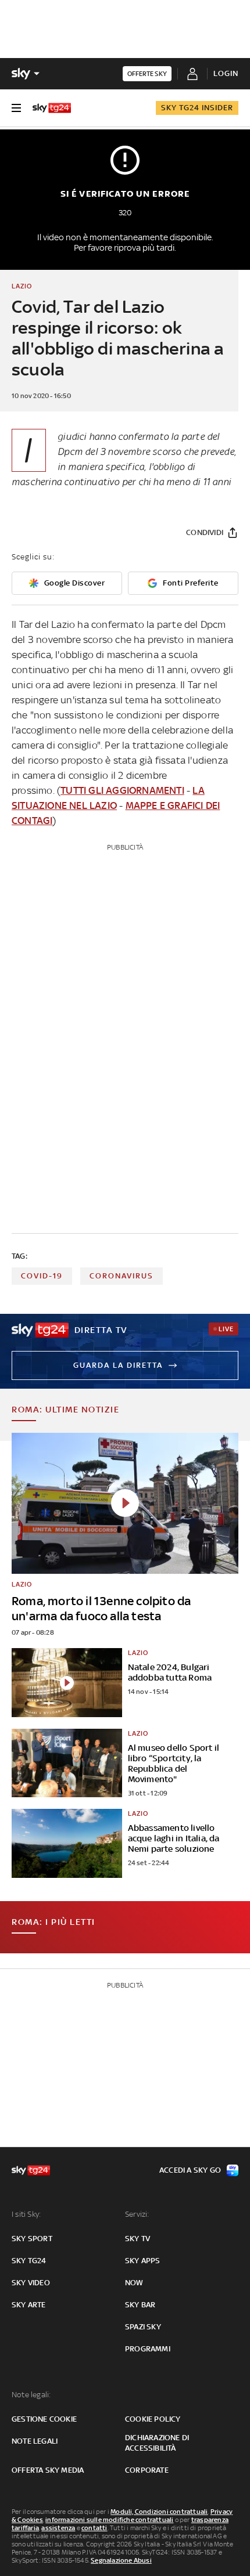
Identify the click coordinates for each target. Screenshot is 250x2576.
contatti (94, 2528)
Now (134, 2283)
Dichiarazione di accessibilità (157, 2443)
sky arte (29, 2305)
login (226, 73)
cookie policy (153, 2419)
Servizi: (137, 2214)
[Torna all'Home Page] (52, 108)
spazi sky (143, 2327)
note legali (35, 2441)
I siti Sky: (26, 2214)
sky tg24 (29, 2261)
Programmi (148, 2349)
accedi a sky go (190, 2170)
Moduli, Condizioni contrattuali (159, 2512)
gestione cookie (44, 2419)
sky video (31, 2283)
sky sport (32, 2239)
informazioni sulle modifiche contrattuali (109, 2520)
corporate (147, 2470)
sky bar (140, 2305)
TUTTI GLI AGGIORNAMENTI (122, 790)
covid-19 (42, 1276)
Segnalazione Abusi (121, 2560)
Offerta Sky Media (48, 2470)
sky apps (143, 2261)
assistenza (58, 2528)
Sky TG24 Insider (197, 108)
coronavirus (122, 1276)
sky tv (137, 2239)
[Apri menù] (16, 108)
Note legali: (31, 2395)
